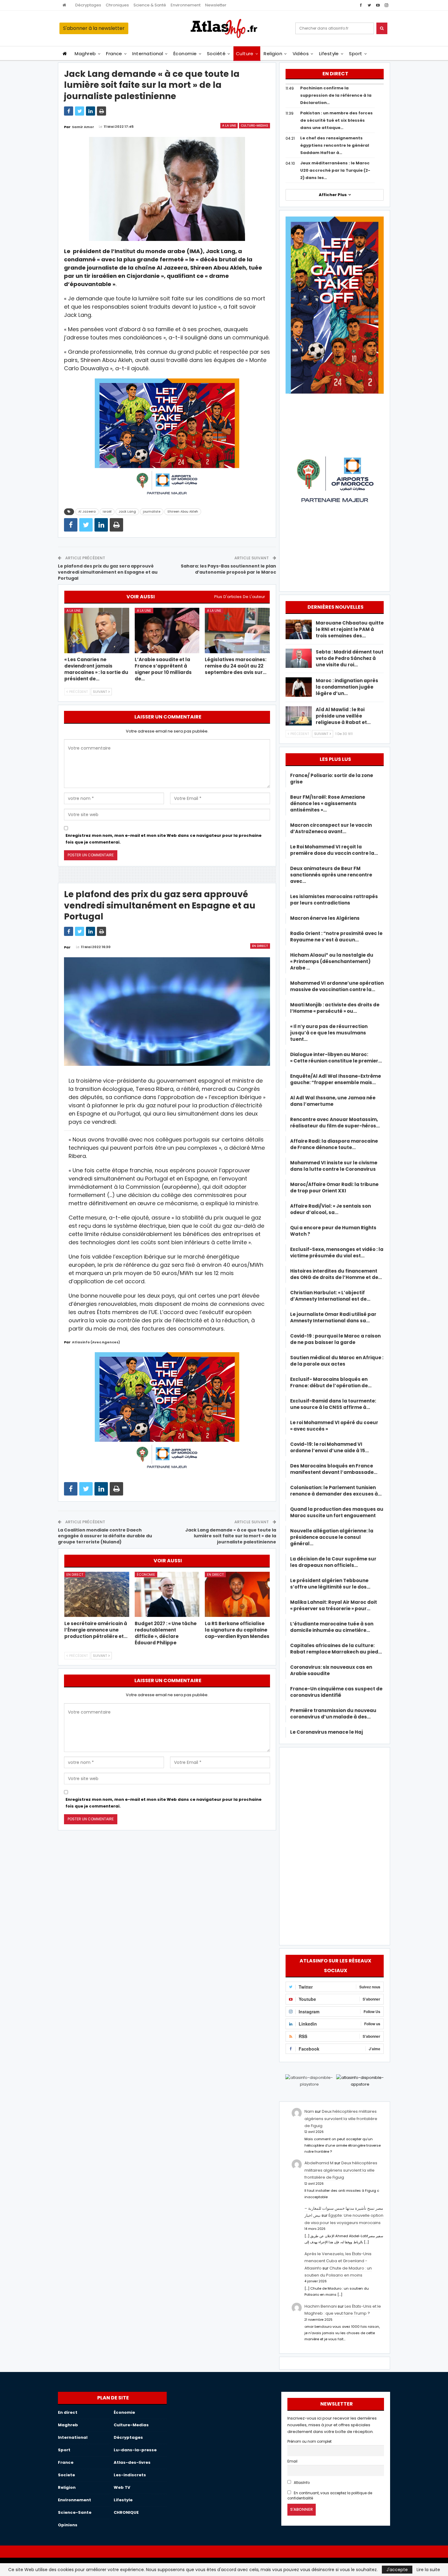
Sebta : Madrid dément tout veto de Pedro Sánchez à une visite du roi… (350, 658)
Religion (273, 54)
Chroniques (117, 5)
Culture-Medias (254, 125)
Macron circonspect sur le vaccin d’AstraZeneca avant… (331, 828)
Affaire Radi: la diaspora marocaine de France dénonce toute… (334, 1144)
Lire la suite (428, 2570)
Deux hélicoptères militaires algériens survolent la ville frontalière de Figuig (341, 2119)
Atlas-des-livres (132, 2462)
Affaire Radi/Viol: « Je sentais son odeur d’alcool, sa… (331, 1209)
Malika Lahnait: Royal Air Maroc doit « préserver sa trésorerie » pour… (334, 1605)
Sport (356, 54)
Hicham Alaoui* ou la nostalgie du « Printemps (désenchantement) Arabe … (332, 961)
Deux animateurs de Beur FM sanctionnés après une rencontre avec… (331, 875)
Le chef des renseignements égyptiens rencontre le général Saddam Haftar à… (335, 145)
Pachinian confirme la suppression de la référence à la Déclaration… (336, 95)
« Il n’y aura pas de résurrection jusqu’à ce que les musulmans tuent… (329, 1033)
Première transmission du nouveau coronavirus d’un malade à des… (333, 1714)
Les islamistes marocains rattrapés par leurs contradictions (334, 900)
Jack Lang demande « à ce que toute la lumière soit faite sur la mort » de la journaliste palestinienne (231, 1536)
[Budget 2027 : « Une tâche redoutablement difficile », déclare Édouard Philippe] (167, 1594)
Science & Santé (150, 5)
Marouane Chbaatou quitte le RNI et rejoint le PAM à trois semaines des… (350, 629)
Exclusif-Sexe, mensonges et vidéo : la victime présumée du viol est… (337, 1252)
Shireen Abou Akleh (183, 512)
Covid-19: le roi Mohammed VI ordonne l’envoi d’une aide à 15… (329, 1447)
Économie (185, 54)
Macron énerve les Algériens (325, 918)
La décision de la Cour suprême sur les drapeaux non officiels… (333, 1562)
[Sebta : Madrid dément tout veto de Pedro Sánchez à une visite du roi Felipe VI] (299, 658)
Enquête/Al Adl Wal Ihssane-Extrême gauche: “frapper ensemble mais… (336, 1079)
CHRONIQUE (126, 2512)
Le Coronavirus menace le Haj (327, 1732)
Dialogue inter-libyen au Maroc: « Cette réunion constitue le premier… (336, 1058)
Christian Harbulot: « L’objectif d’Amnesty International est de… (330, 1296)
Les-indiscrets (130, 2475)
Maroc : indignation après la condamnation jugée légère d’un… (347, 687)
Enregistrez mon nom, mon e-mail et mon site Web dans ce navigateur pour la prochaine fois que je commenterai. (164, 839)
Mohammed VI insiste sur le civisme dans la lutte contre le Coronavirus (334, 1166)
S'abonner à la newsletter (94, 28)
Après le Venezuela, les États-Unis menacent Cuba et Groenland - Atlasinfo (338, 2261)
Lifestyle (329, 54)
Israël (107, 512)
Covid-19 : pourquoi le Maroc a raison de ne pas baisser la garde (335, 1339)
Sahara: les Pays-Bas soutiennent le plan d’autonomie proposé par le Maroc (228, 569)
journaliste (152, 512)
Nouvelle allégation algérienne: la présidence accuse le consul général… (332, 1537)
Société (216, 54)
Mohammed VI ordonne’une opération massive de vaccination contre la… (337, 986)
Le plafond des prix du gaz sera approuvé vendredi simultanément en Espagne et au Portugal (108, 572)
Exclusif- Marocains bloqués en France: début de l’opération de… (331, 1382)
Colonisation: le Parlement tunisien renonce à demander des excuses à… (336, 1491)
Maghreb (85, 54)
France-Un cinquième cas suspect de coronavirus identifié (336, 1692)
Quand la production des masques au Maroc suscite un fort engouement (337, 1512)
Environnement (186, 5)
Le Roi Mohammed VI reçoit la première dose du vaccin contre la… (334, 850)
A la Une (229, 125)
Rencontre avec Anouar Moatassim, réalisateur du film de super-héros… (335, 1123)
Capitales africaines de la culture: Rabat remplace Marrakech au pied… (336, 1649)
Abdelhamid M (319, 2163)
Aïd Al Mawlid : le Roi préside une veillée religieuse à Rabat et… (343, 716)
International (148, 54)
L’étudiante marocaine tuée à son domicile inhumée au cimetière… (332, 1627)
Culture (245, 54)
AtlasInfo (301, 2483)
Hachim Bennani (321, 2306)
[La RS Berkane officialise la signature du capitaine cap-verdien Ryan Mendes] (237, 1594)
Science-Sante (75, 2512)
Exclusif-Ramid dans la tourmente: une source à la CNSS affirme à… (333, 1404)
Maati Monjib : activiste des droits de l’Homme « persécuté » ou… (335, 1008)
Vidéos (301, 54)
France (114, 54)
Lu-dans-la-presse (135, 2450)
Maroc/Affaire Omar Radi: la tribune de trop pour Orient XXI (334, 1188)
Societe (66, 2475)
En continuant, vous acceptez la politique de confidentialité (330, 2496)
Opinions (68, 2525)
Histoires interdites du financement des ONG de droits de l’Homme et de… (336, 1274)
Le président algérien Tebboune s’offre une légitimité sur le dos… (330, 1584)
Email (292, 2461)
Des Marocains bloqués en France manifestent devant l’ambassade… (334, 1469)
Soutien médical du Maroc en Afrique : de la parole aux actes (337, 1361)
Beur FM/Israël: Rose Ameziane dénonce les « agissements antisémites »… (328, 803)
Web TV (122, 2487)
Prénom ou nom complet (309, 2442)
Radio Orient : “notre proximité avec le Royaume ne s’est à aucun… (336, 937)
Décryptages (88, 5)
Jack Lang (127, 512)
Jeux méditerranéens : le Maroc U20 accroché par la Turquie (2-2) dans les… (335, 170)
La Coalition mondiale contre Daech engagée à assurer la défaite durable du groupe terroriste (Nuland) (105, 1536)
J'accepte (397, 2570)
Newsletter (216, 5)
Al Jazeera (87, 512)
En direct (260, 946)
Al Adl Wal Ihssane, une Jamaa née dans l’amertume (333, 1101)
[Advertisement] (335, 1845)
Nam (309, 2111)
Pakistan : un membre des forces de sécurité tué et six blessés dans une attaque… (336, 120)
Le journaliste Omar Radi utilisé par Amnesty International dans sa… (333, 1317)
